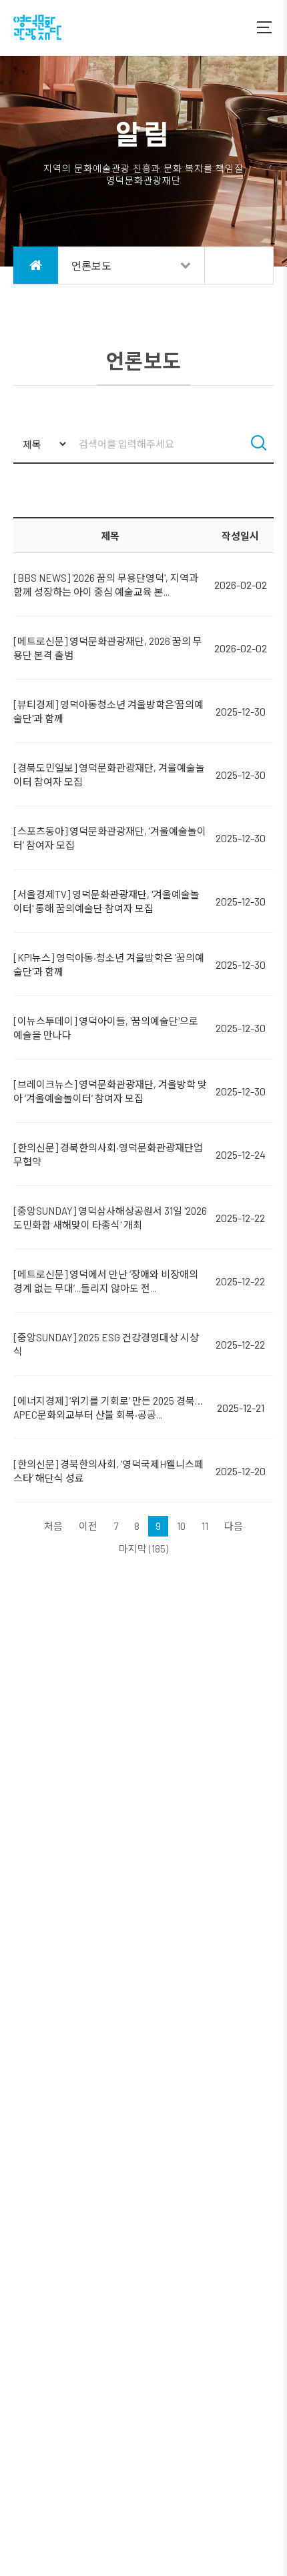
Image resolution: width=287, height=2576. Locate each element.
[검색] (259, 444)
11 (205, 1526)
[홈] (36, 265)
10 (181, 1526)
